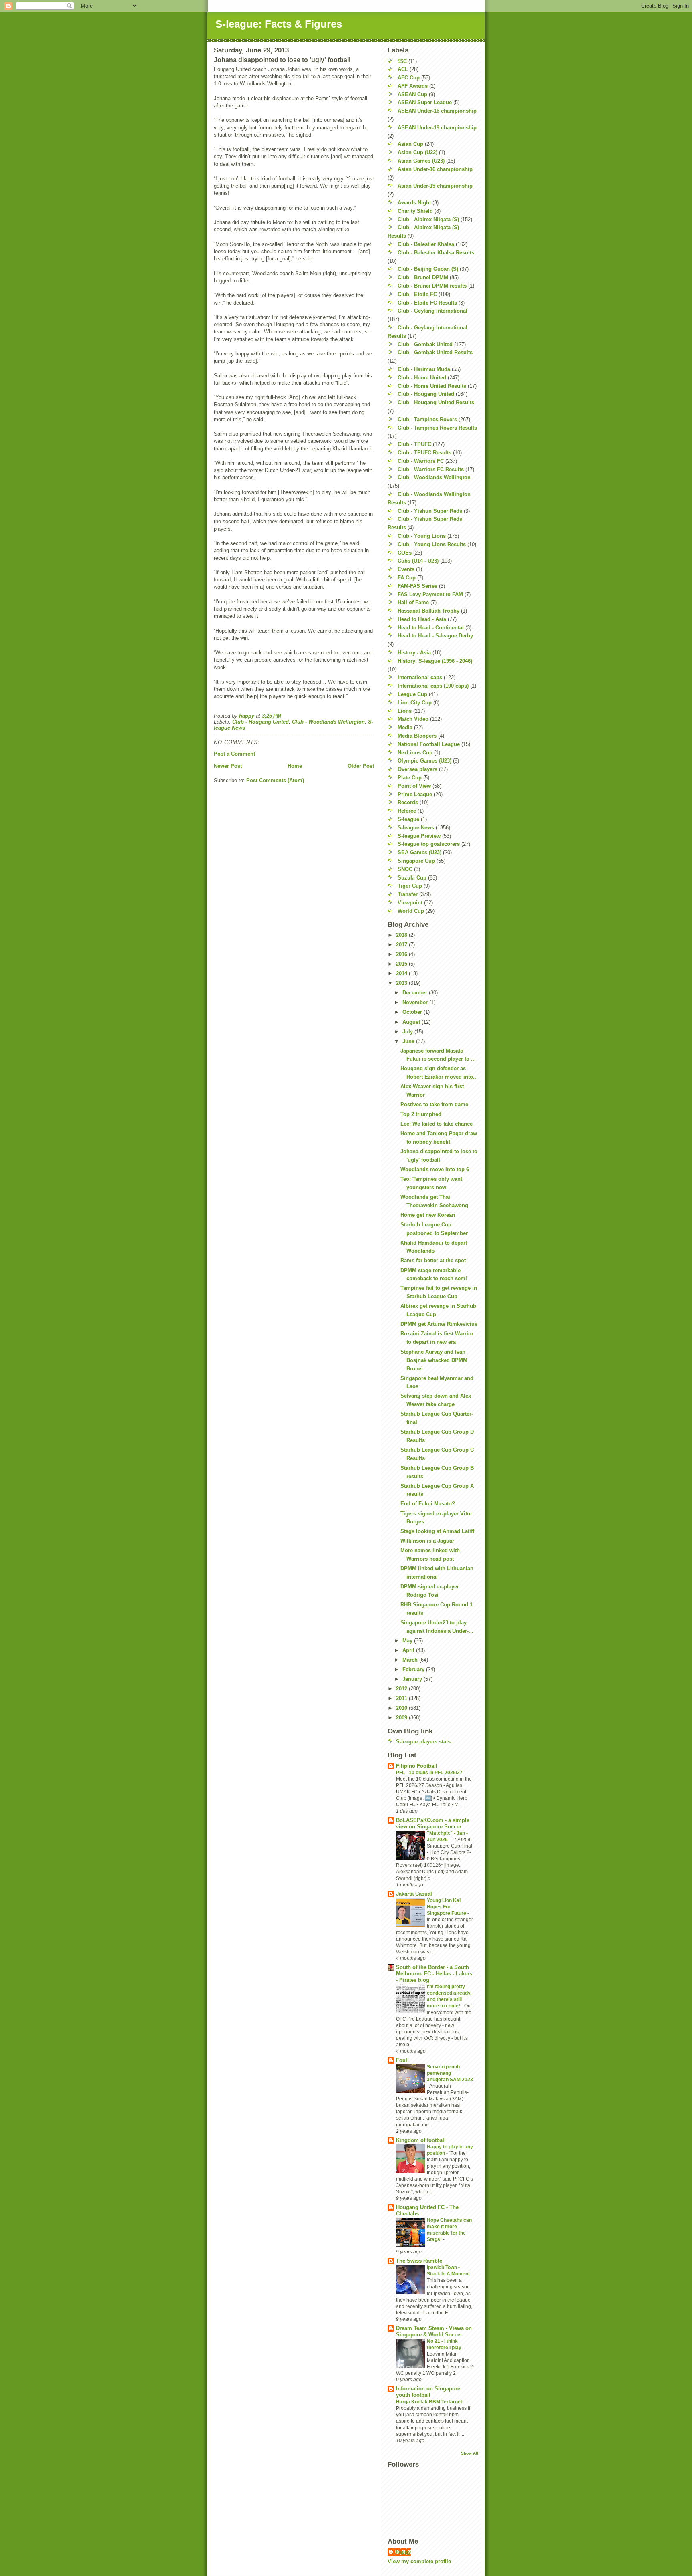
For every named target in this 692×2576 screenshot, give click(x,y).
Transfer (408, 894)
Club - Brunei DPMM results (432, 286)
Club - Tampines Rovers (427, 419)
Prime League (415, 794)
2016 (402, 954)
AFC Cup (409, 78)
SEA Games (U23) (419, 852)
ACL (403, 69)
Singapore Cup (416, 861)
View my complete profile (419, 2561)
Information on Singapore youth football (428, 2392)
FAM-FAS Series (417, 586)
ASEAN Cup (412, 94)
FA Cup (407, 578)
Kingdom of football (421, 2140)
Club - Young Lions (422, 536)
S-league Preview (419, 836)
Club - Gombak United (425, 344)
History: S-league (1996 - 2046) (435, 661)
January (413, 1679)
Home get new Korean (428, 1215)
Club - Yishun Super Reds (430, 511)
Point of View (414, 786)
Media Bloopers (417, 736)
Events (406, 569)
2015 (402, 964)
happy (403, 2552)
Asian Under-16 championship (435, 169)
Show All (470, 2453)
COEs (405, 553)
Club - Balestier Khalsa (426, 244)
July (408, 1032)
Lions (405, 711)
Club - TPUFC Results (424, 453)
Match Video (413, 719)
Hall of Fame (413, 602)
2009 (402, 1718)
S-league (408, 819)
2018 (402, 935)
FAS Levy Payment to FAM (430, 594)
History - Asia (414, 653)
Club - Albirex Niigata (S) (428, 219)
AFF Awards (413, 86)
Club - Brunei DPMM (423, 277)
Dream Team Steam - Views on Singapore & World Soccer (434, 2331)
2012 (402, 1689)
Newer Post (228, 766)
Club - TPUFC (414, 444)
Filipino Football (417, 1766)
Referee (407, 811)
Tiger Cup (410, 886)
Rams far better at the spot (433, 1260)
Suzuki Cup (412, 878)
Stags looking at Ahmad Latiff (437, 1531)
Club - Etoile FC (417, 294)
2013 (402, 983)
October (413, 1012)
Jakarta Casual (414, 1894)
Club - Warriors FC (421, 461)
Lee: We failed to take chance (437, 1124)
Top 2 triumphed (421, 1114)
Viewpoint (410, 903)
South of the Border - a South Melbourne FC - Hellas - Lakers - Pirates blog (434, 1974)
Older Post (361, 766)
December (416, 993)
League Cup (412, 694)
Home (295, 766)
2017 (402, 945)
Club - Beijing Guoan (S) (428, 269)
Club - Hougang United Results (436, 402)
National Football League (429, 744)
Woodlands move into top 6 (435, 1169)
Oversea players (417, 769)
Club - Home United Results (432, 386)
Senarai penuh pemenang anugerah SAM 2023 (450, 2073)
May (408, 1641)
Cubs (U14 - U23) (418, 561)
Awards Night (414, 203)
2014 (402, 973)
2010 (402, 1708)
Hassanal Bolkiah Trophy (428, 611)
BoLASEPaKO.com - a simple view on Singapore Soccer (433, 1823)
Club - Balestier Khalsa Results (436, 253)
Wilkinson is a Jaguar (427, 1541)
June (409, 1041)
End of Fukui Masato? (428, 1504)
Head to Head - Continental (431, 628)
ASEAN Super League (425, 102)
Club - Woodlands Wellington (328, 722)
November (416, 1002)
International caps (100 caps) (433, 686)
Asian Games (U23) (421, 161)
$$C (402, 61)
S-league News (416, 828)
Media (405, 727)
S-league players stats (423, 1742)
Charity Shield (415, 211)
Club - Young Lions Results (432, 544)
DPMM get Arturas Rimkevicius (439, 1324)
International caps (420, 677)
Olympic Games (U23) (424, 761)
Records (408, 802)
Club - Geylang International (432, 311)
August (412, 1022)
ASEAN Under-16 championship (437, 111)
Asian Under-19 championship (435, 186)
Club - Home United (422, 378)
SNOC (405, 869)
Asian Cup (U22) (417, 152)
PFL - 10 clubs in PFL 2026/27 (430, 1773)
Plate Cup (410, 778)
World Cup (411, 911)
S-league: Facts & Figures (279, 24)
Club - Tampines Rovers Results (437, 428)
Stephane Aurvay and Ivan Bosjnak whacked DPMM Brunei (434, 1360)
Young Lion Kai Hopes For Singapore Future (447, 1907)
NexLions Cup (415, 753)
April (409, 1650)
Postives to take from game (434, 1104)
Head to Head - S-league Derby (435, 636)
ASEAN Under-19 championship (437, 128)
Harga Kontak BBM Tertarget (430, 2402)
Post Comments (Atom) (275, 780)
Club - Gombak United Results (435, 352)
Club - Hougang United (261, 722)
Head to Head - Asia (422, 619)
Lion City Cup (415, 703)
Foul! (402, 2060)
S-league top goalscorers (429, 844)
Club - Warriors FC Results (431, 469)
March (411, 1660)
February (414, 1669)
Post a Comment (234, 754)
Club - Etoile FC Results (427, 303)
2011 (402, 1698)
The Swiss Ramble (419, 2261)
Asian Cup (410, 144)
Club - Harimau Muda (424, 369)
